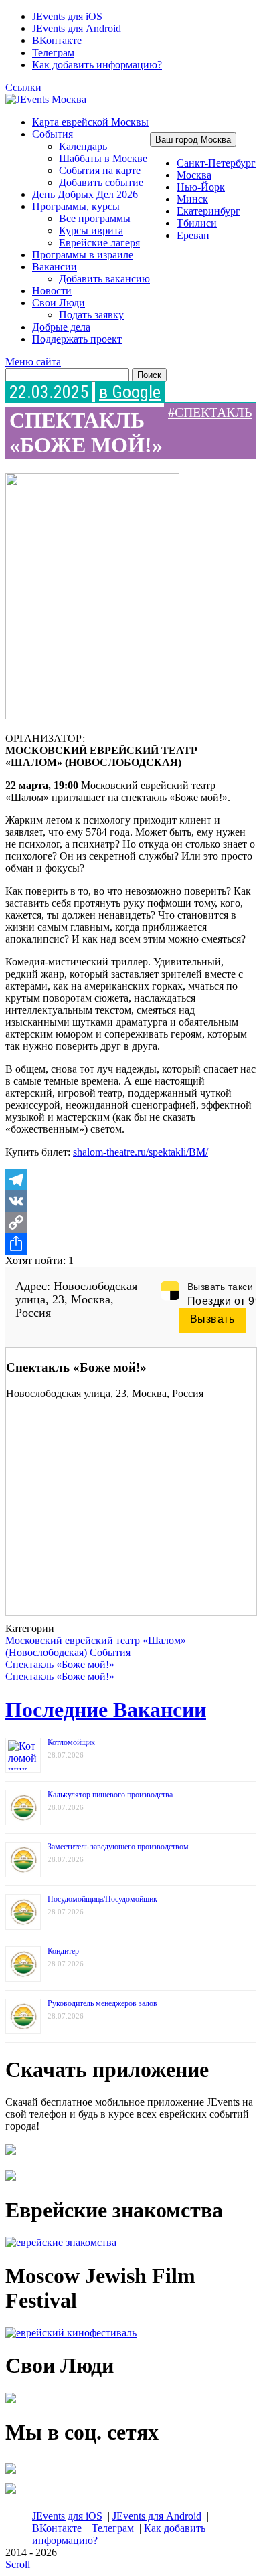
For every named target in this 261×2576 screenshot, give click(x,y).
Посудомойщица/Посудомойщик (102, 1899)
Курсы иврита (91, 231)
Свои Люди (59, 303)
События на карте (100, 170)
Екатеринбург (208, 211)
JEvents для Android (77, 28)
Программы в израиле (83, 255)
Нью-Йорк (201, 187)
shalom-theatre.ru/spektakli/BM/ (141, 1152)
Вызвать (212, 1319)
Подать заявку (91, 315)
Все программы (95, 218)
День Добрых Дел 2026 (85, 194)
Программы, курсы (76, 206)
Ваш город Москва (193, 140)
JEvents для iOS (67, 16)
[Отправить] (130, 1244)
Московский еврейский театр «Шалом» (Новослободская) (101, 756)
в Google (130, 392)
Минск (192, 199)
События (53, 134)
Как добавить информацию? (97, 65)
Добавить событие (101, 182)
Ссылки (23, 87)
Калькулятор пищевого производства (110, 1795)
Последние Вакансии (106, 1710)
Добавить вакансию (104, 279)
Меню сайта (33, 362)
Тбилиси (197, 223)
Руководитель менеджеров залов (102, 2003)
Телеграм (53, 53)
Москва (194, 175)
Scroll (18, 2564)
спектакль (213, 412)
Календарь (83, 146)
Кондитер (63, 1951)
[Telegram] (130, 1180)
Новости (52, 291)
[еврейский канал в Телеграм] (11, 2473)
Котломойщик (71, 1742)
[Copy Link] (130, 1222)
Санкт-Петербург (216, 163)
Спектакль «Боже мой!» (60, 1664)
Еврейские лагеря (99, 243)
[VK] (130, 1201)
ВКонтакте (57, 40)
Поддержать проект (77, 339)
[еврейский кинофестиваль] (71, 2333)
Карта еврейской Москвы (90, 122)
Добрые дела (61, 327)
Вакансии (55, 267)
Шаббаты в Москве (103, 158)
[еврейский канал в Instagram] (11, 2493)
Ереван (193, 235)
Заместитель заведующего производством (118, 1847)
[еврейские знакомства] (61, 2242)
